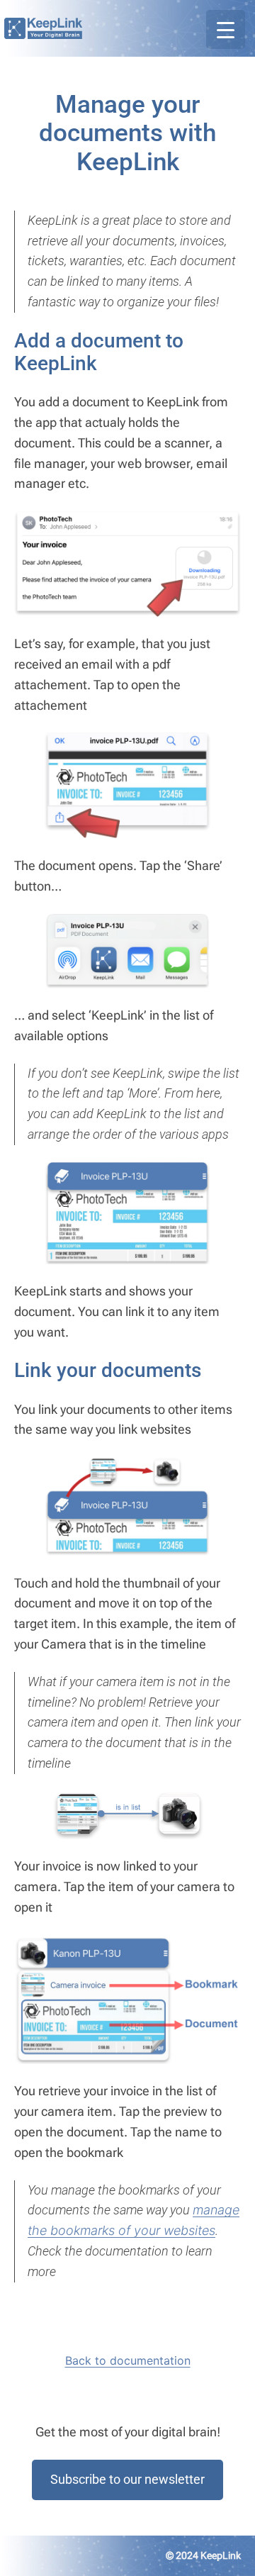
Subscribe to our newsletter (127, 2479)
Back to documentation (128, 2360)
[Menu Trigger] (226, 29)
